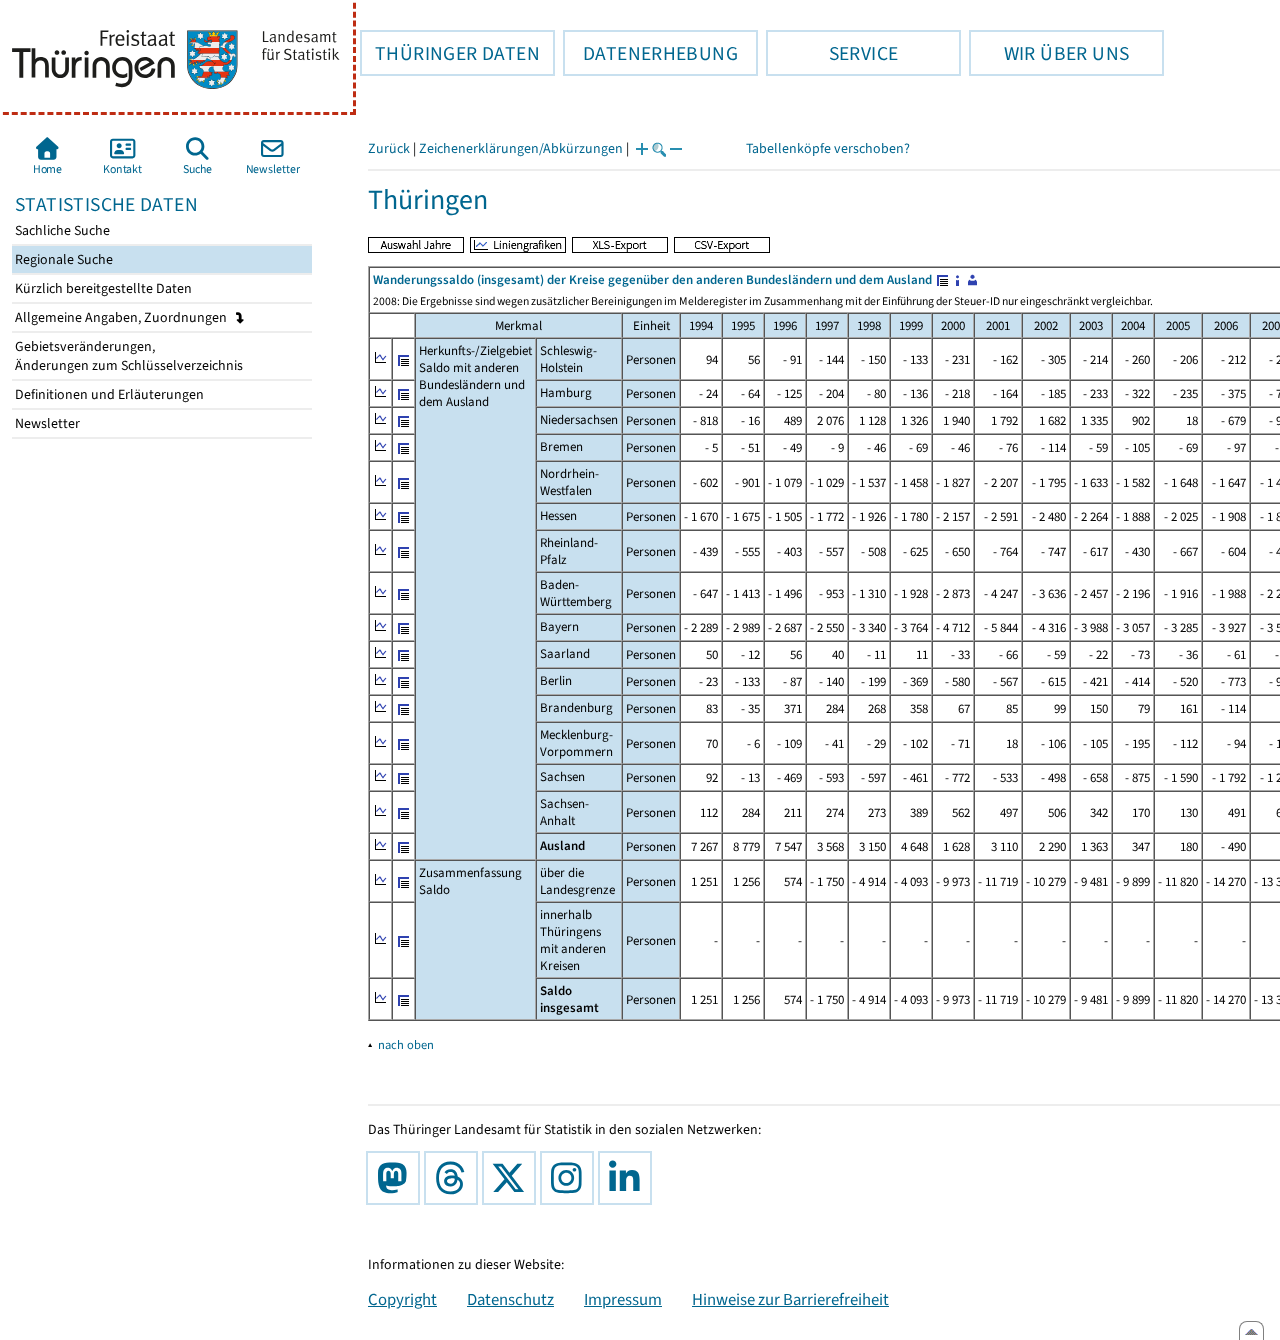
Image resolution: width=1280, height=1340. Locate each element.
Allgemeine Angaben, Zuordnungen (122, 317)
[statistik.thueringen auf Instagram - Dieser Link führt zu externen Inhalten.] (571, 1178)
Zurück (389, 148)
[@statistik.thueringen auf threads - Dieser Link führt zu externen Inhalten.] (455, 1178)
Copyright (402, 1299)
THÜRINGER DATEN (450, 53)
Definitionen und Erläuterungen (108, 394)
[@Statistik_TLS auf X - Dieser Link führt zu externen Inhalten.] (513, 1178)
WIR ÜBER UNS (1049, 53)
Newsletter (46, 423)
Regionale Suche (62, 259)
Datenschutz (510, 1299)
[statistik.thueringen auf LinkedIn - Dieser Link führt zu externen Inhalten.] (629, 1178)
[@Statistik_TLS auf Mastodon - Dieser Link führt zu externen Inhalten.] (397, 1178)
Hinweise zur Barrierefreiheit (790, 1299)
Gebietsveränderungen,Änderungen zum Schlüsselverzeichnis (127, 356)
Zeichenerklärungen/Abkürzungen (521, 148)
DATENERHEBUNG (650, 53)
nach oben (406, 1044)
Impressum (623, 1299)
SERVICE (832, 53)
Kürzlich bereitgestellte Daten (102, 288)
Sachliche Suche (61, 230)
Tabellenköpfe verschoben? (828, 148)
